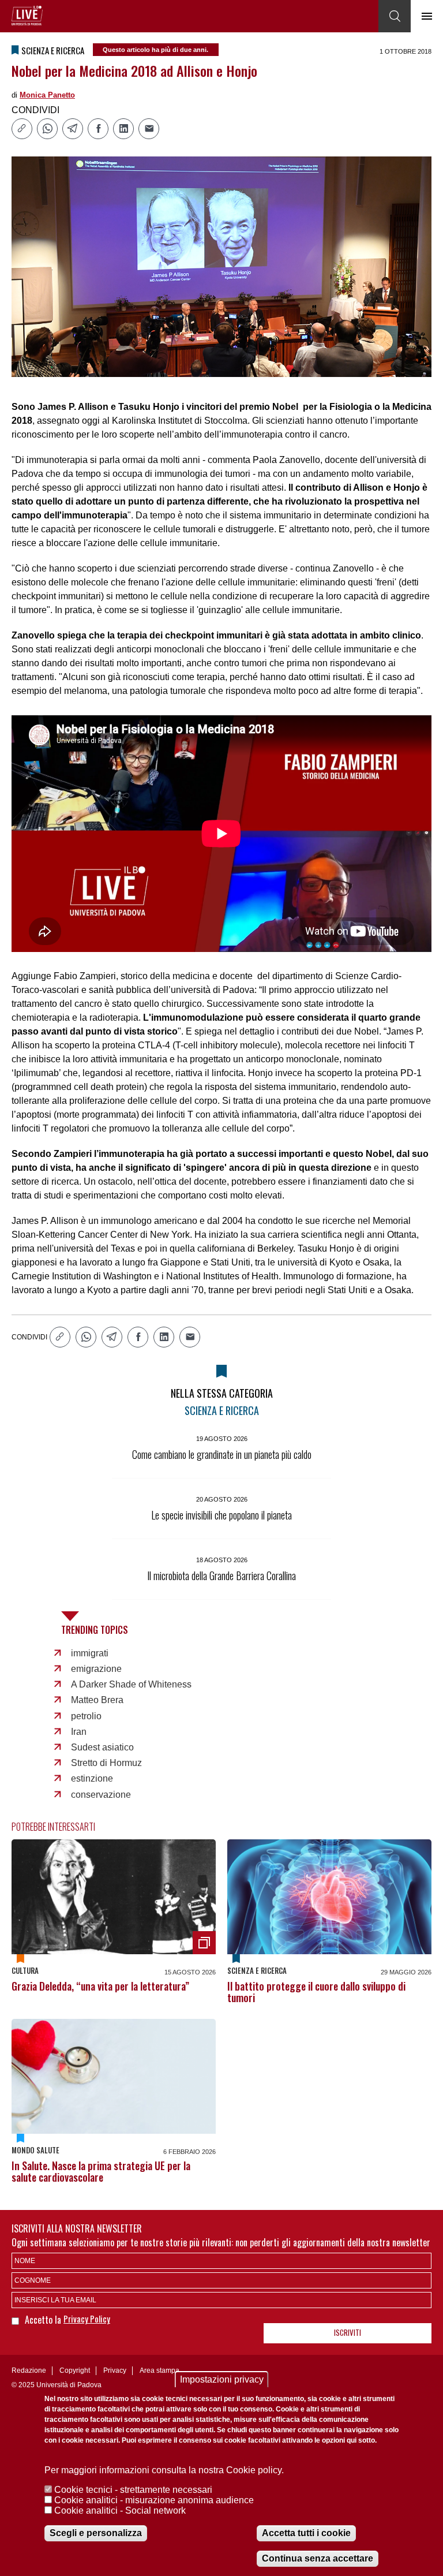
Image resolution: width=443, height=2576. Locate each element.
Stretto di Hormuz (106, 1763)
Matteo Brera (97, 1700)
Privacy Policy (87, 2319)
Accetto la (44, 2320)
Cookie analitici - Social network (120, 2510)
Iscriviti (348, 2332)
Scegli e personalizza (96, 2533)
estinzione (92, 1778)
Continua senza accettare (318, 2558)
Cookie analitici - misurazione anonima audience (154, 2500)
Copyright (75, 2370)
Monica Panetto (47, 95)
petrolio (86, 1716)
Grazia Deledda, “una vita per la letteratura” (100, 1986)
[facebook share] (98, 129)
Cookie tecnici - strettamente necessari (133, 2490)
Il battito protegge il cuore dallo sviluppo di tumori (316, 1992)
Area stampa (159, 2370)
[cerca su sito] (395, 16)
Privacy (115, 2370)
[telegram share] (73, 129)
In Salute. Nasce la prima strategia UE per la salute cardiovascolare (101, 2171)
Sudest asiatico (102, 1747)
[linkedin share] (123, 129)
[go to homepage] (27, 16)
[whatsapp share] (47, 129)
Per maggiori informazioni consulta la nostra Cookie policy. (164, 2470)
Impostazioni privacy (222, 2379)
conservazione (101, 1795)
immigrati (90, 1653)
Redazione (29, 2370)
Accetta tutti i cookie (306, 2533)
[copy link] (22, 129)
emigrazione (96, 1669)
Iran (79, 1732)
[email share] (149, 129)
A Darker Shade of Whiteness (131, 1684)
